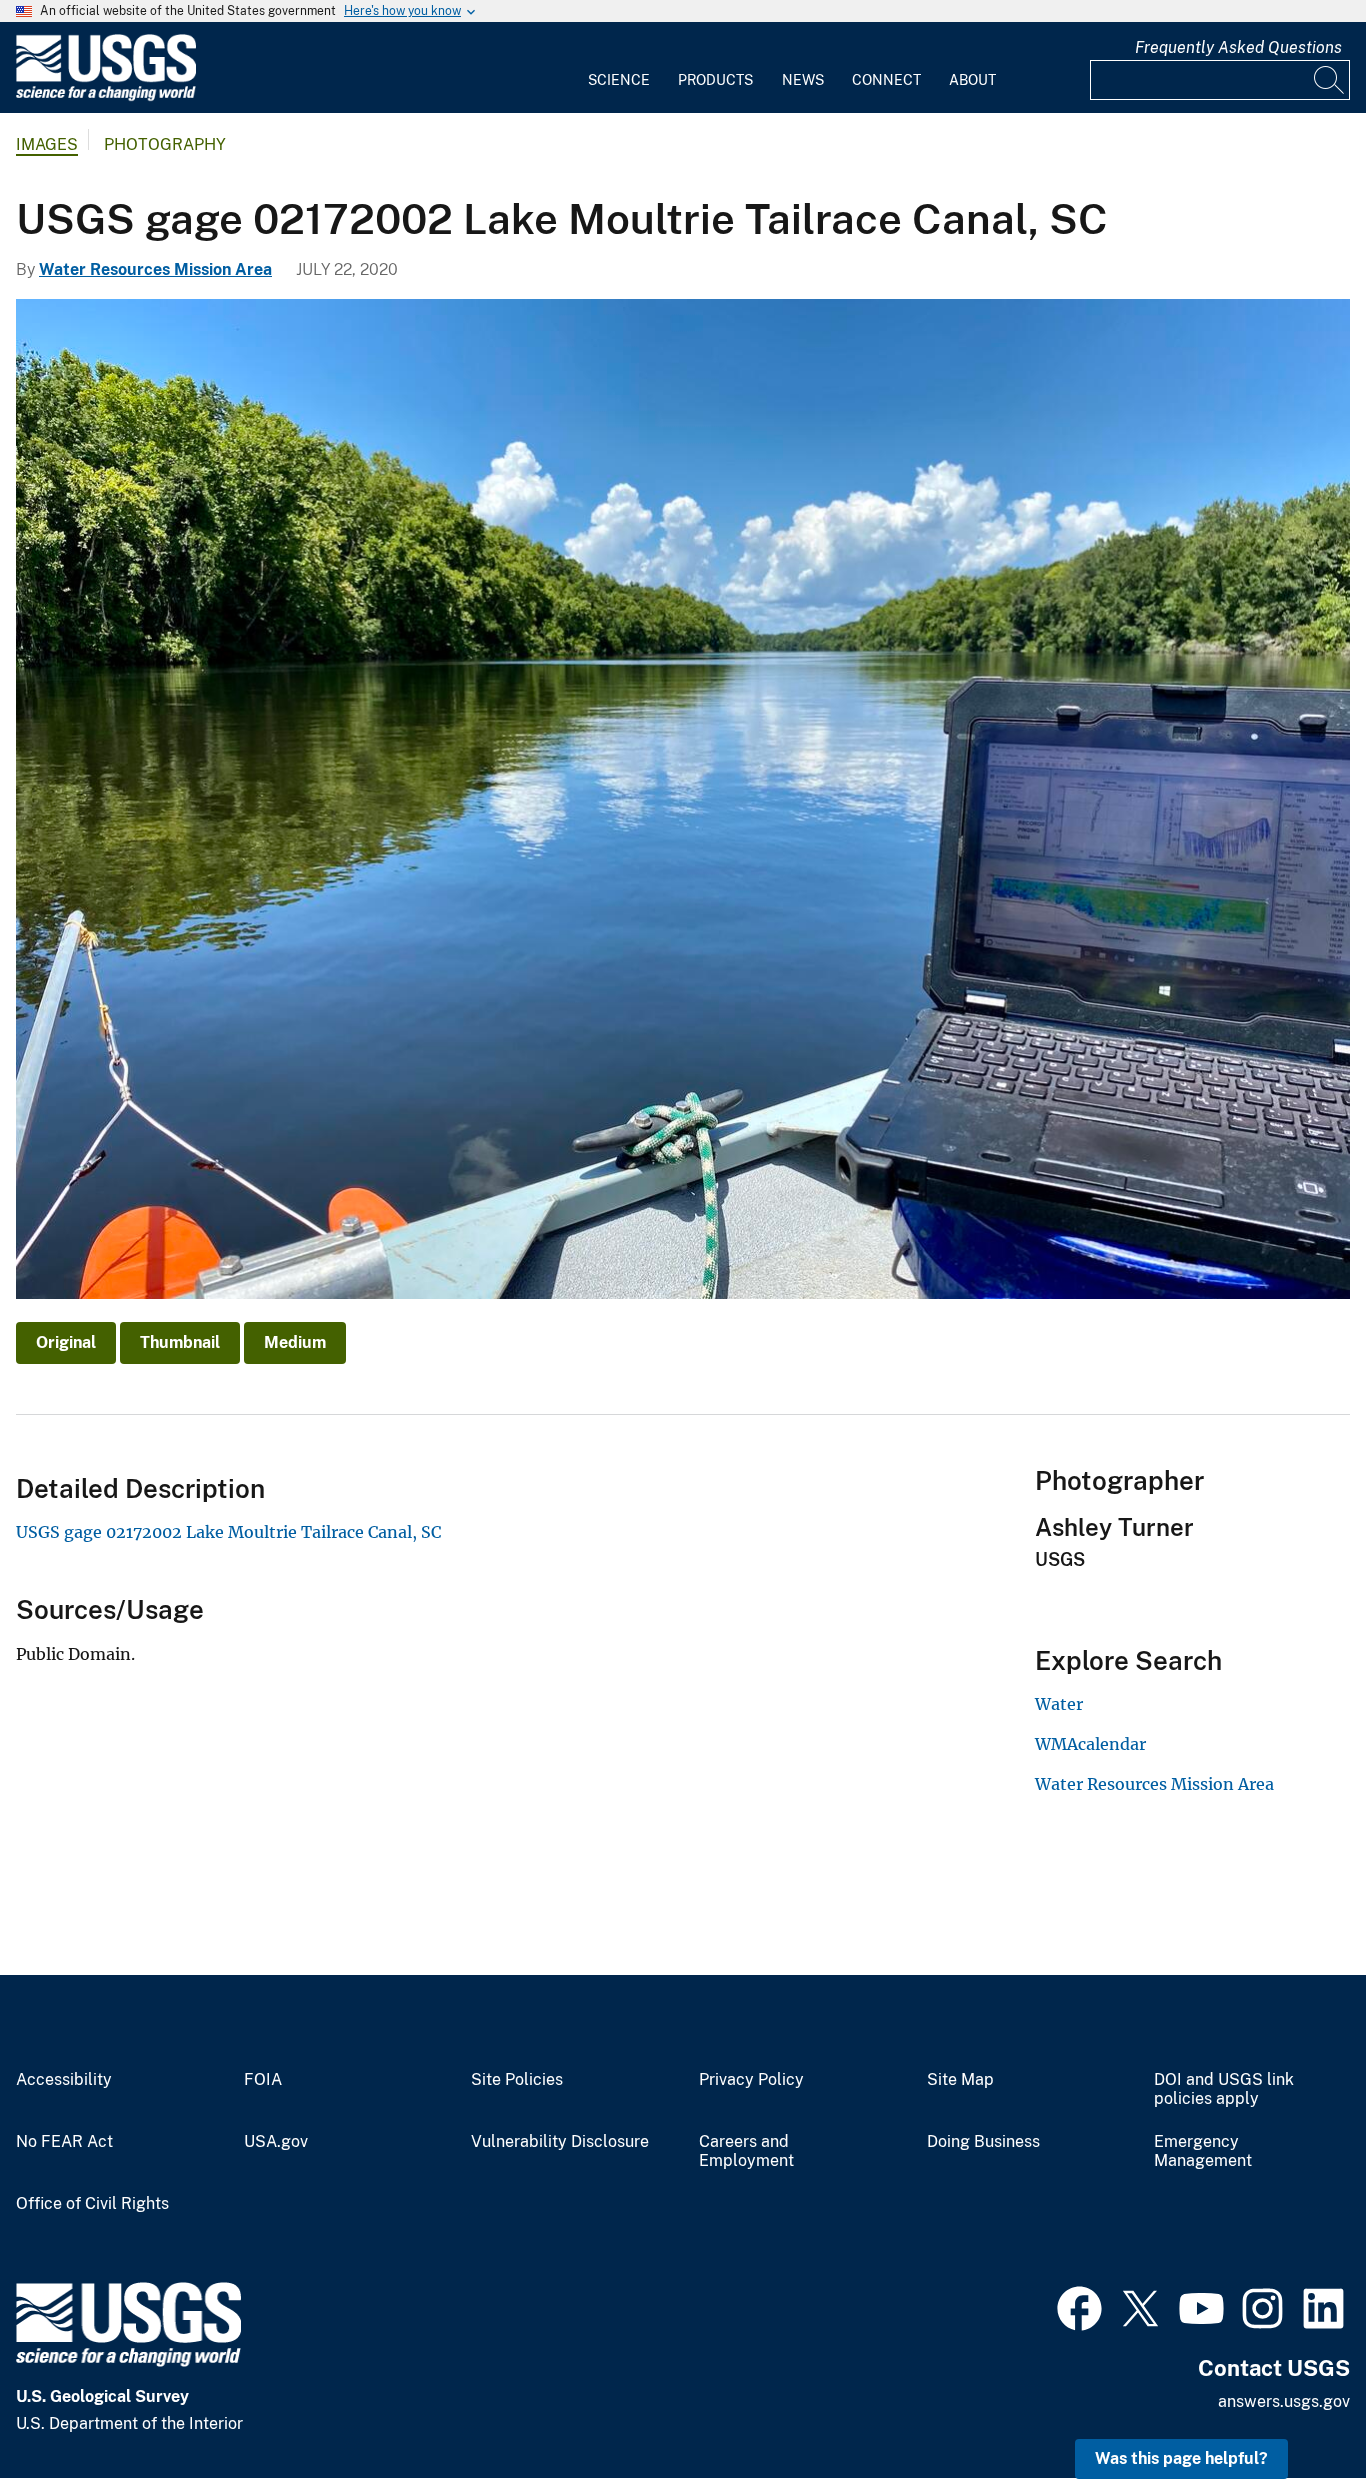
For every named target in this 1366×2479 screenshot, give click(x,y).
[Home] (106, 96)
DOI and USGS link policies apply (1224, 2089)
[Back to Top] (1293, 2406)
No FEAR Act (64, 2142)
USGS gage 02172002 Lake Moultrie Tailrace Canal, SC (228, 1532)
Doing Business (983, 2142)
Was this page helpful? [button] (1181, 2458)
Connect (886, 80)
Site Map (960, 2080)
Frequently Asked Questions (1238, 47)
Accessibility (64, 2080)
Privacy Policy (751, 2080)
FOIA (263, 2080)
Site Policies (517, 2080)
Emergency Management (1203, 2151)
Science (619, 80)
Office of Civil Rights (92, 2204)
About (972, 80)
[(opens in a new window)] (1079, 2306)
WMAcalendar (1090, 1744)
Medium (295, 1342)
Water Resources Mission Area (155, 269)
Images (47, 144)
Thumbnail (180, 1342)
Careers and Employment (746, 2151)
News (803, 80)
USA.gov (276, 2142)
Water (1059, 1704)
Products (715, 80)
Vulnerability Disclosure (560, 2142)
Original (66, 1342)
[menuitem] (619, 68)
